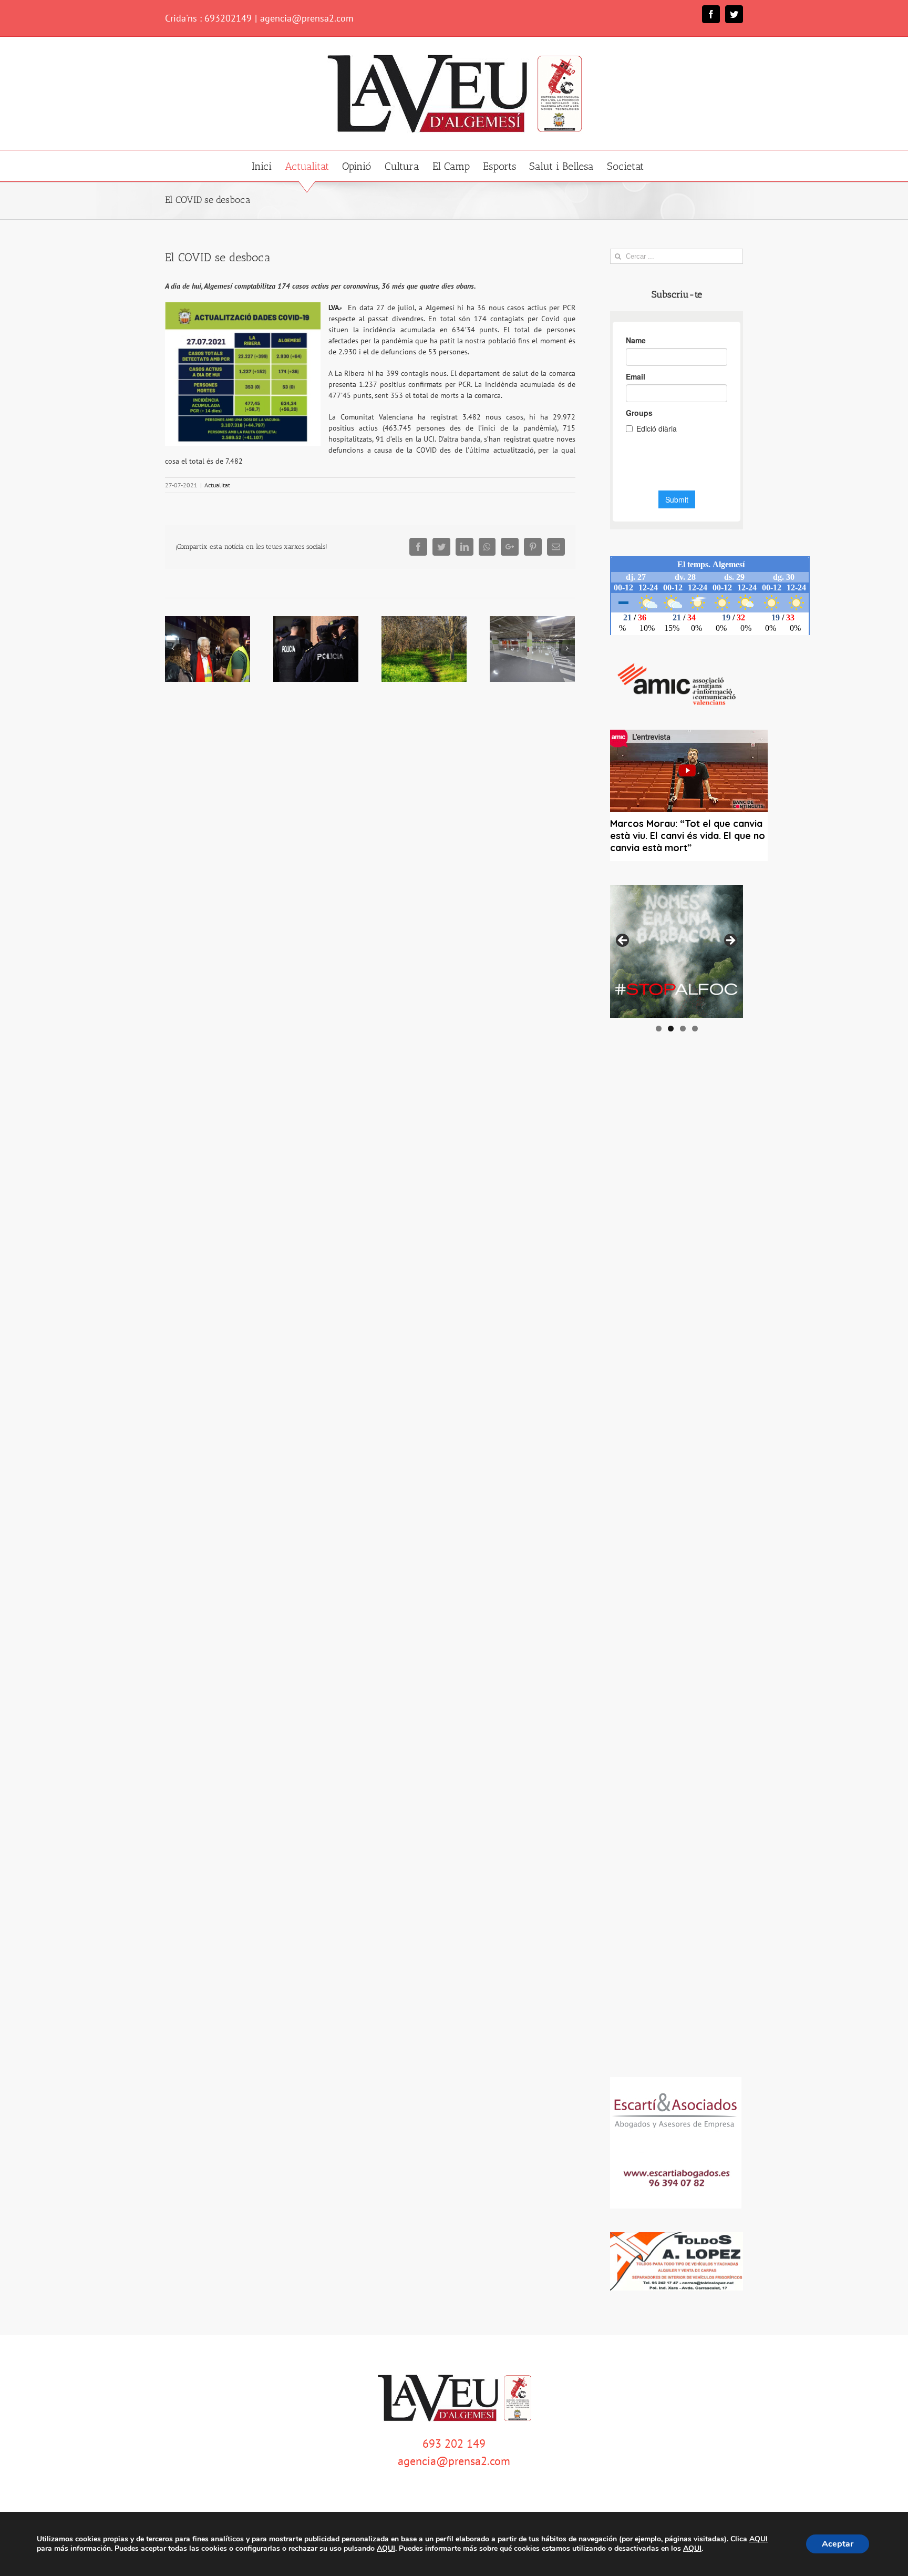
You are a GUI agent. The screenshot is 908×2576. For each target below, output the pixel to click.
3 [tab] (683, 1029)
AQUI (759, 2539)
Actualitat (217, 485)
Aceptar (838, 2544)
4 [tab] (695, 1029)
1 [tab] (659, 1029)
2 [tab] (671, 1029)
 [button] (623, 941)
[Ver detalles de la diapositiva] (677, 951)
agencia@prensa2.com (307, 18)
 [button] (730, 941)
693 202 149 (454, 2444)
